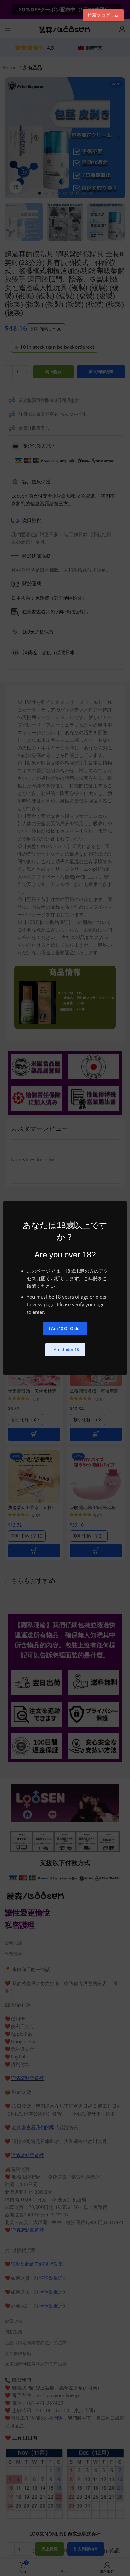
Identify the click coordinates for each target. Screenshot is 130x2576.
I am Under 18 (65, 1349)
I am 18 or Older (65, 1328)
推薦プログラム (103, 15)
